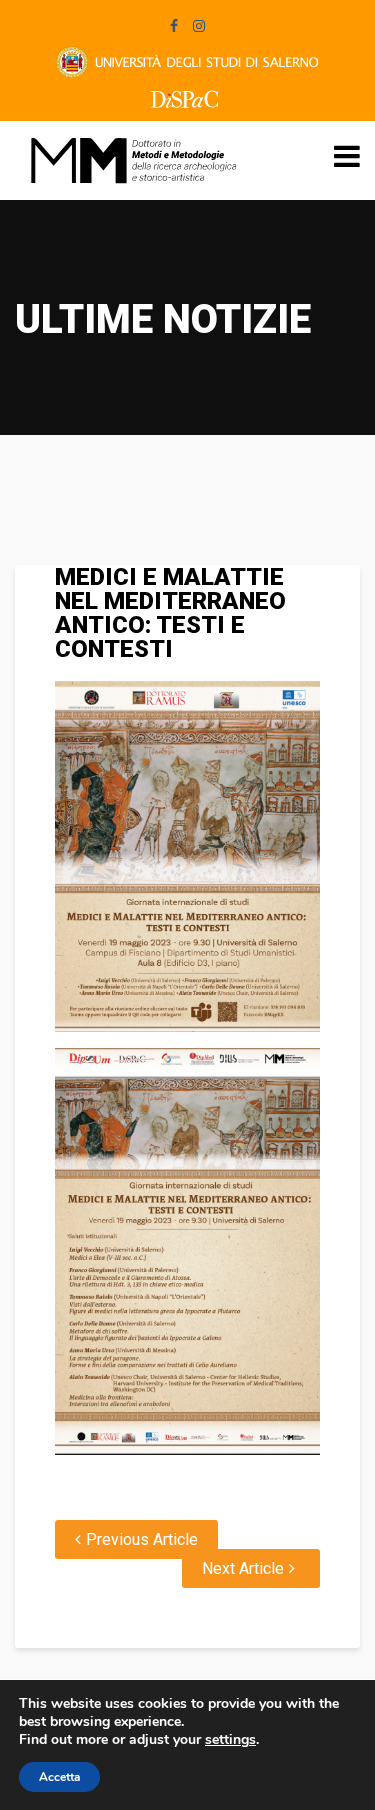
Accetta (59, 1777)
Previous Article (142, 1539)
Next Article (243, 1568)
